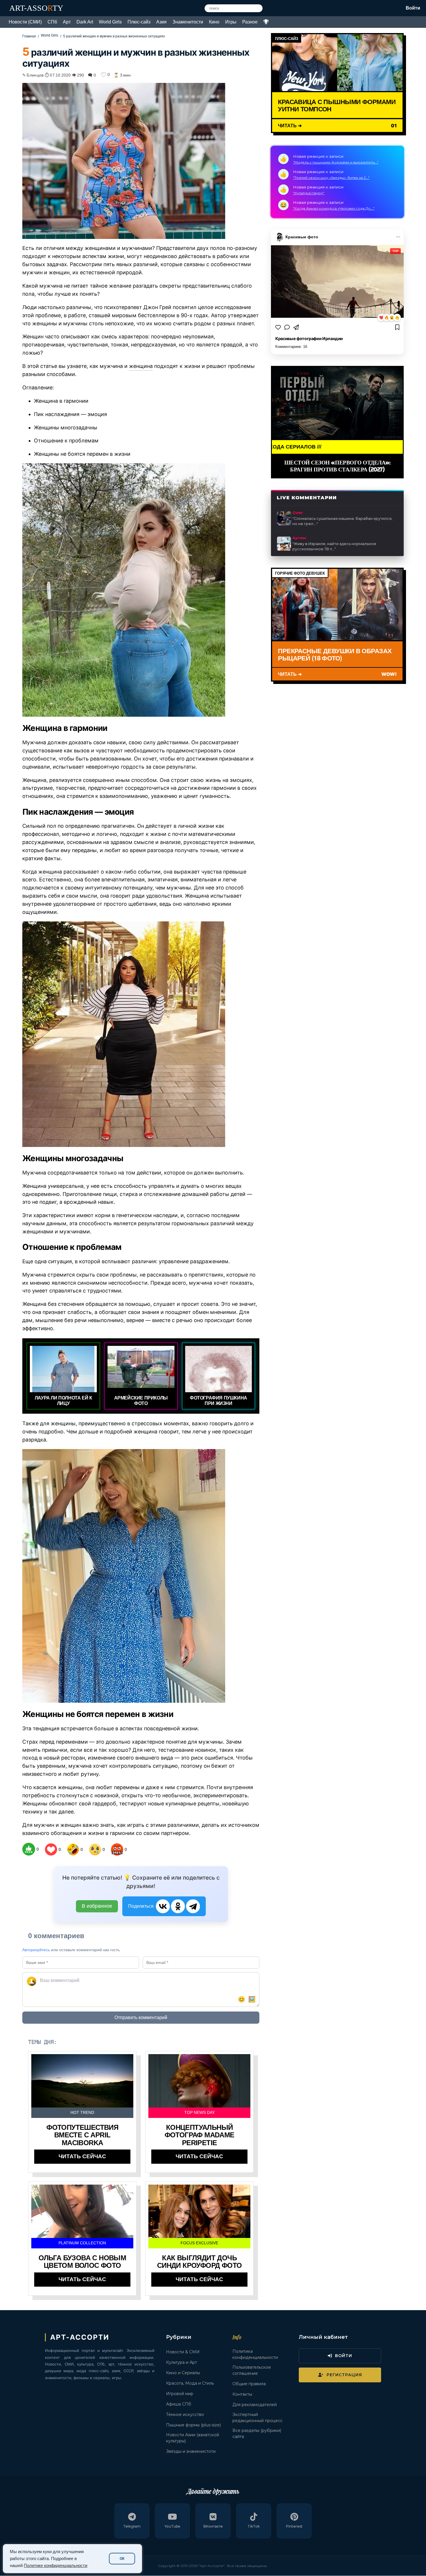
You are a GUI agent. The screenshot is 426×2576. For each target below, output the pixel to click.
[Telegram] (193, 1906)
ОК (122, 2559)
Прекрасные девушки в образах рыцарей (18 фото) (335, 654)
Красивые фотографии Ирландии (309, 338)
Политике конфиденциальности (55, 2566)
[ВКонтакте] (163, 1906)
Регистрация (344, 2375)
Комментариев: (291, 347)
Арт (67, 22)
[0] (29, 1849)
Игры (231, 22)
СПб (52, 22)
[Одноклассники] (178, 1906)
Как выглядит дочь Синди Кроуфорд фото (200, 2262)
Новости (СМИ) (25, 22)
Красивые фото (302, 237)
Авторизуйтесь (36, 1950)
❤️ (381, 318)
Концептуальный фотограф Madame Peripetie (200, 2135)
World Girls (110, 22)
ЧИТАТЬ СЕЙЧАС (82, 2156)
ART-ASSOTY (36, 8)
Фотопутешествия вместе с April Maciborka (82, 2135)
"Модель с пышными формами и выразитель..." (336, 162)
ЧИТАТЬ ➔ (290, 125)
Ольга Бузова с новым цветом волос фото (82, 2262)
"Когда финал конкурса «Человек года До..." (334, 208)
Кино (214, 22)
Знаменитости (188, 22)
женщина (141, 366)
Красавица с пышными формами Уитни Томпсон (337, 105)
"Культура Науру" (309, 193)
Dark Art (85, 22)
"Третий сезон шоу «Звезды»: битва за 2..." (331, 178)
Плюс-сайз (139, 22)
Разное (250, 22)
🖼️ (252, 1999)
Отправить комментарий (141, 2017)
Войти (413, 8)
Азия (161, 22)
